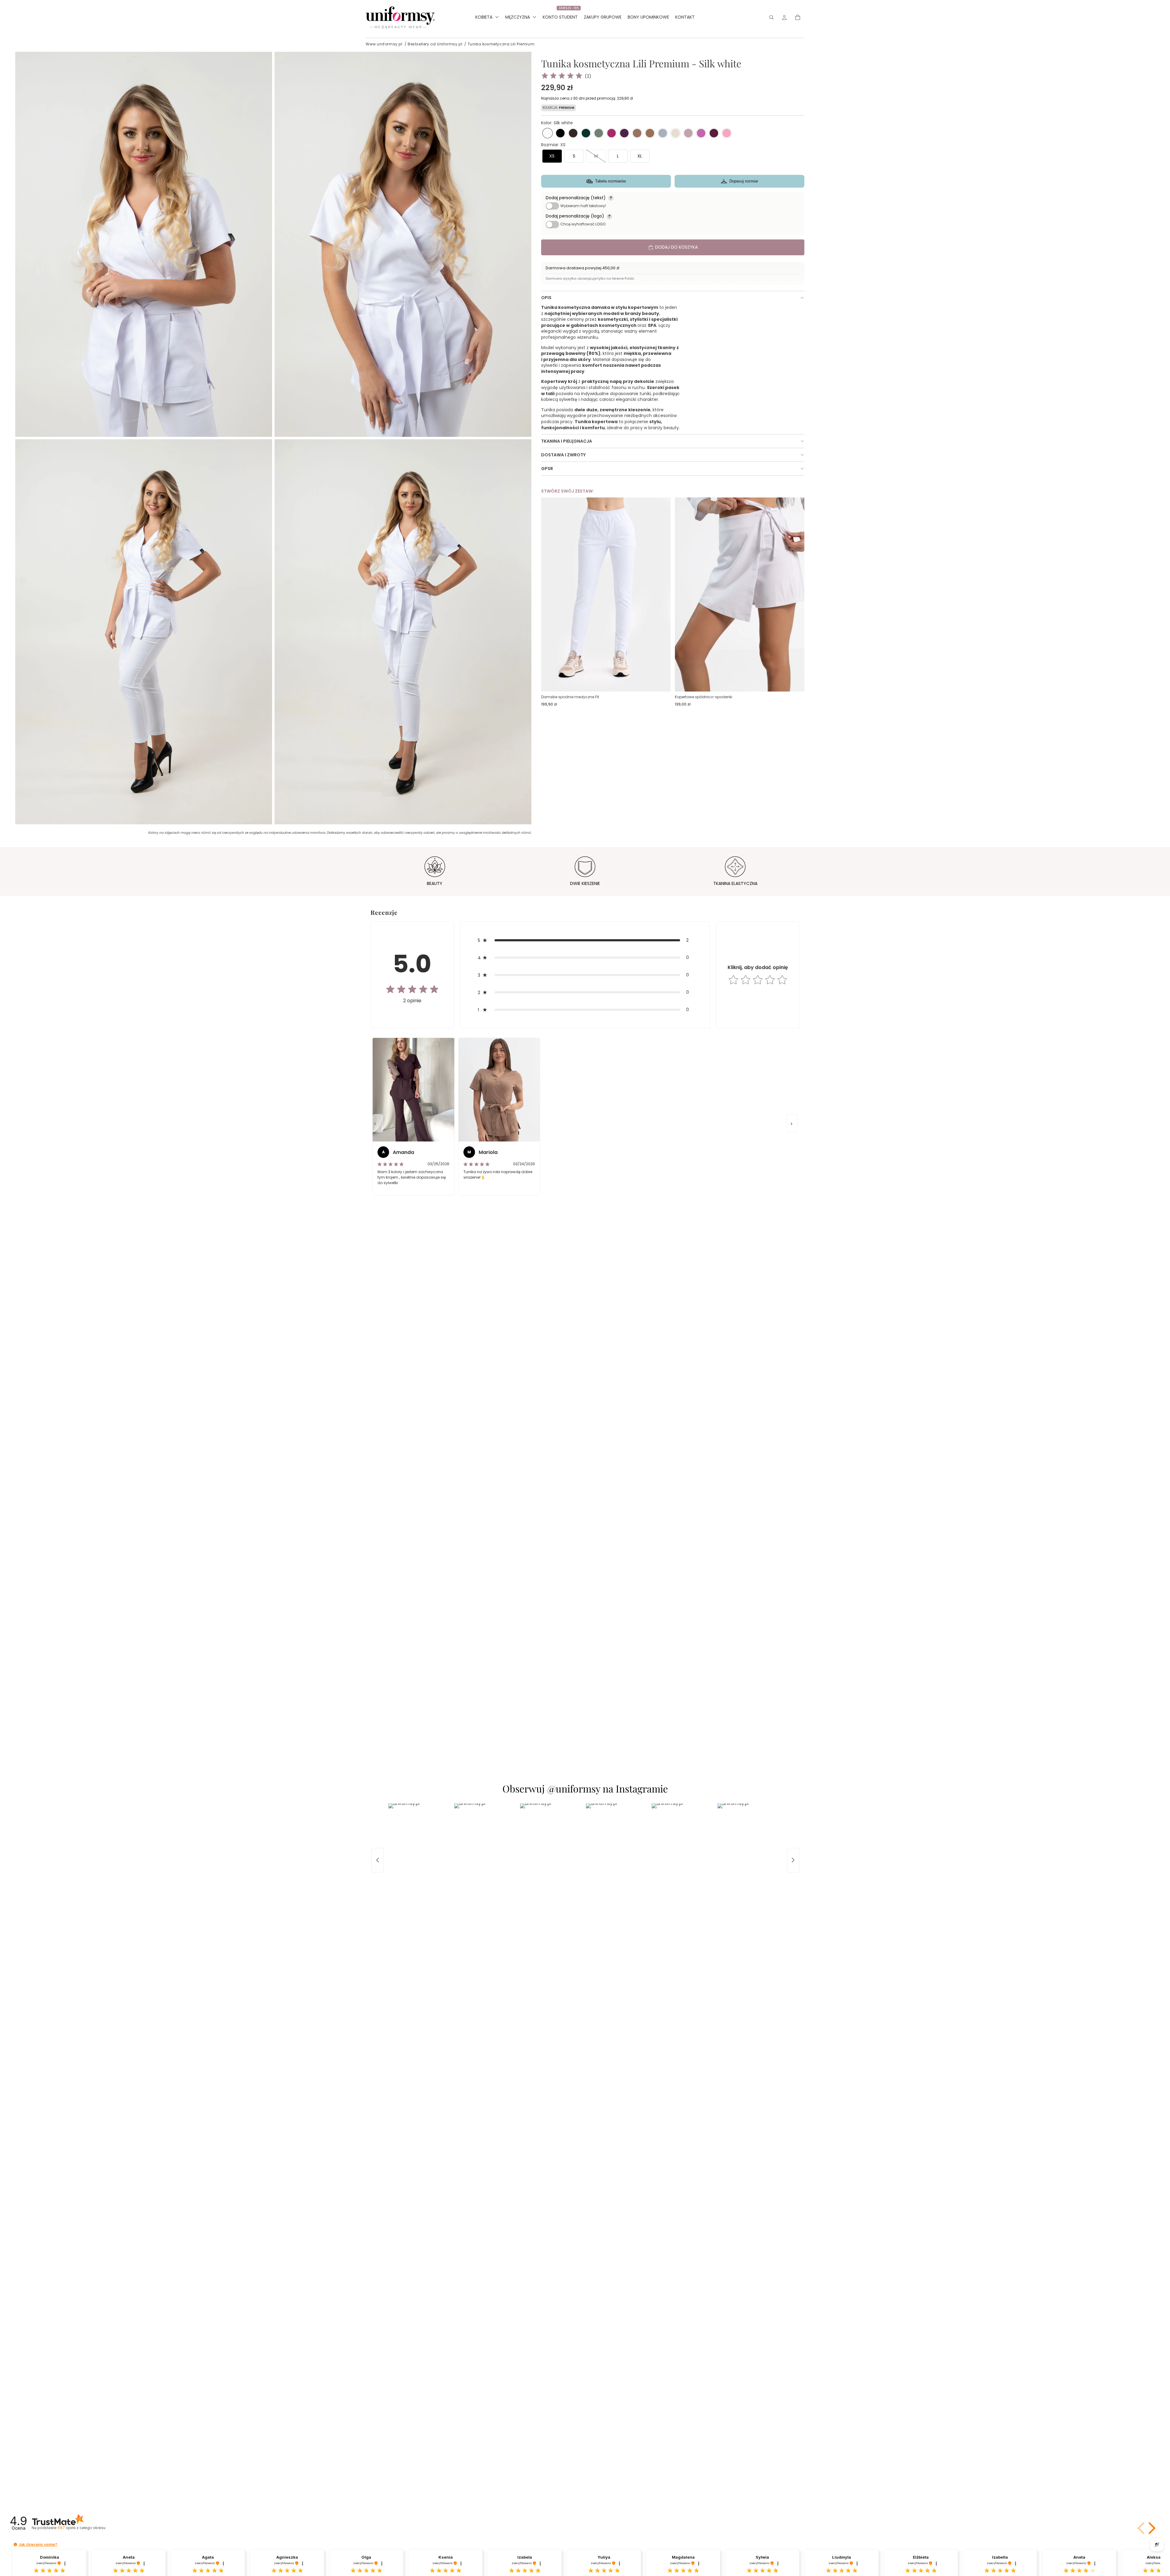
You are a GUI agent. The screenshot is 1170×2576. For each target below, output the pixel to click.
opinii (81, 2528)
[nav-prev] (378, 1123)
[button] (548, 133)
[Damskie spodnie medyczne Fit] (606, 595)
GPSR (547, 469)
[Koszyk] (798, 17)
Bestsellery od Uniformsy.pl (435, 44)
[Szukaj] (771, 17)
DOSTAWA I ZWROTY (563, 455)
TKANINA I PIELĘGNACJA (567, 441)
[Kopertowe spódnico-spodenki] (740, 595)
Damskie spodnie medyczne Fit (570, 697)
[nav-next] (792, 1123)
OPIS (546, 298)
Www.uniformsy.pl (384, 44)
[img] (562, 76)
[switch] (552, 206)
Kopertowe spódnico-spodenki (704, 697)
